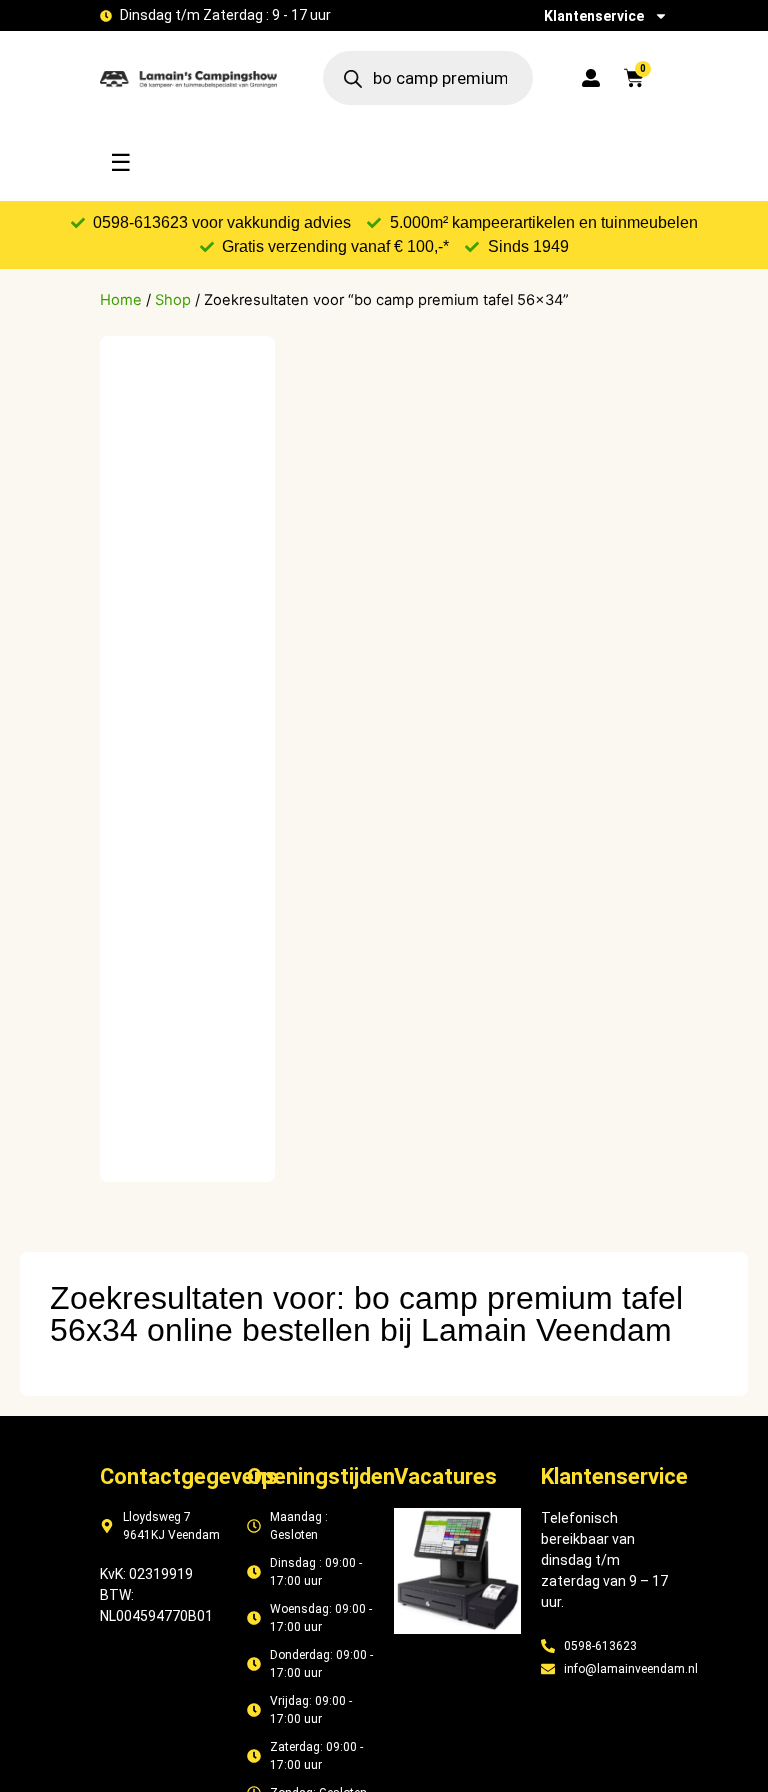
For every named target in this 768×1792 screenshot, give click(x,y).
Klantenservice (594, 16)
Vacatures (445, 1476)
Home (121, 300)
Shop (173, 300)
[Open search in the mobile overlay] (428, 78)
